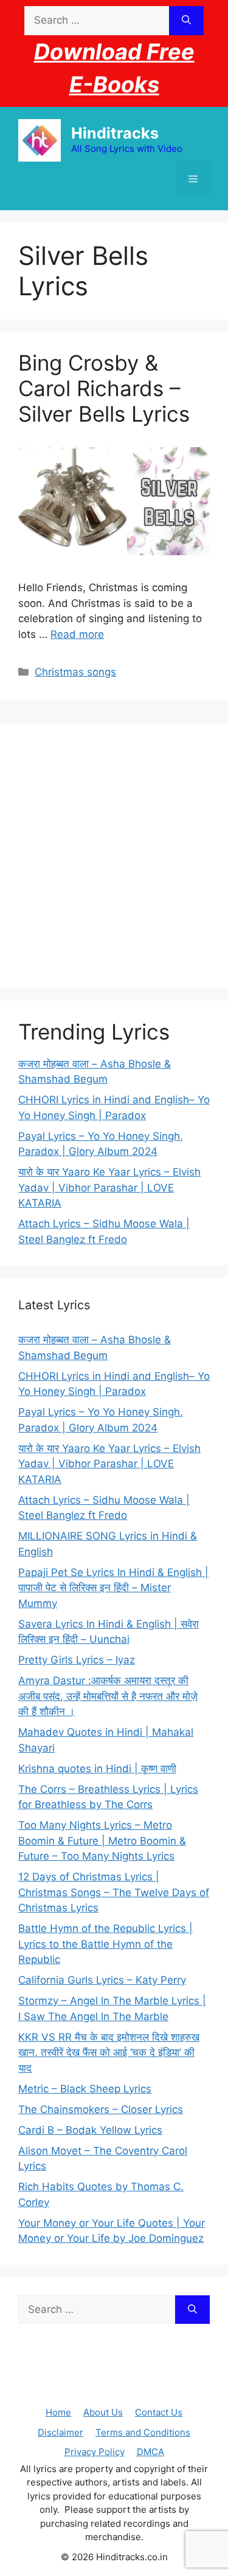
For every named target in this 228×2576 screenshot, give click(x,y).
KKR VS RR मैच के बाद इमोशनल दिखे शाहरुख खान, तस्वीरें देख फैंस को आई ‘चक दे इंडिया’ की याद (109, 2053)
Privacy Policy (95, 2452)
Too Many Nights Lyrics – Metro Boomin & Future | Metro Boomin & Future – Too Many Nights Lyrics (102, 1841)
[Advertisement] (114, 856)
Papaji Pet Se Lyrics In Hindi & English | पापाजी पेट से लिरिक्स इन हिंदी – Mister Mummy (113, 1588)
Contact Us (159, 2412)
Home (58, 2412)
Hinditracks (115, 133)
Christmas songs (75, 672)
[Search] (186, 21)
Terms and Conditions (143, 2432)
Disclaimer (60, 2432)
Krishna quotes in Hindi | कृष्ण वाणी (97, 1769)
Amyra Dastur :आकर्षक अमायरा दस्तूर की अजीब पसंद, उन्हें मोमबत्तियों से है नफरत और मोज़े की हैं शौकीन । (108, 1696)
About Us (103, 2412)
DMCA (150, 2452)
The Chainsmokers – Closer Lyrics (101, 2109)
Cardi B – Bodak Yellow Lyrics (90, 2130)
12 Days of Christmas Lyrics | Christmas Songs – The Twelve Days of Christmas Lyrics (114, 1892)
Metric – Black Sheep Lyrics (85, 2089)
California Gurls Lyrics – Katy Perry (102, 1980)
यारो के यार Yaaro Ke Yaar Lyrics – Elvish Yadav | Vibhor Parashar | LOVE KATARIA (109, 1187)
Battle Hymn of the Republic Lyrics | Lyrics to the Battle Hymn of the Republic (105, 1944)
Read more (77, 634)
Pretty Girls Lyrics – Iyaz (77, 1660)
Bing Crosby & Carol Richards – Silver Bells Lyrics (104, 388)
